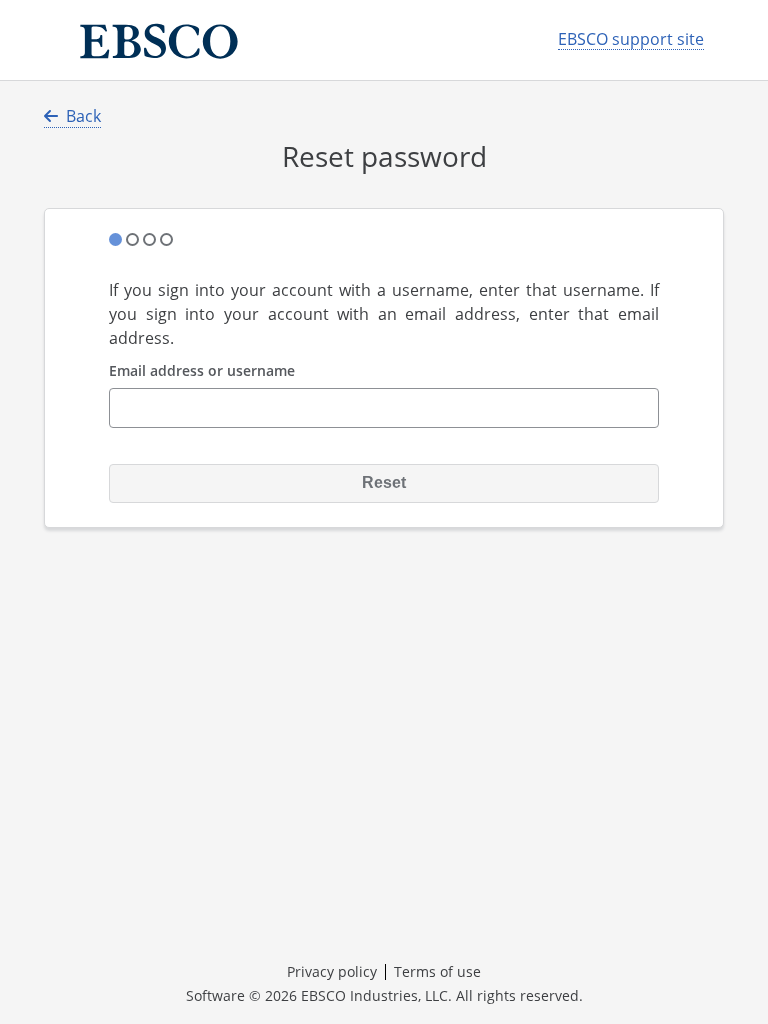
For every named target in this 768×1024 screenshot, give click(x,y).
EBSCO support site (631, 39)
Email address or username (202, 371)
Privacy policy (332, 971)
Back (83, 116)
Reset (384, 482)
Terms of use (437, 971)
